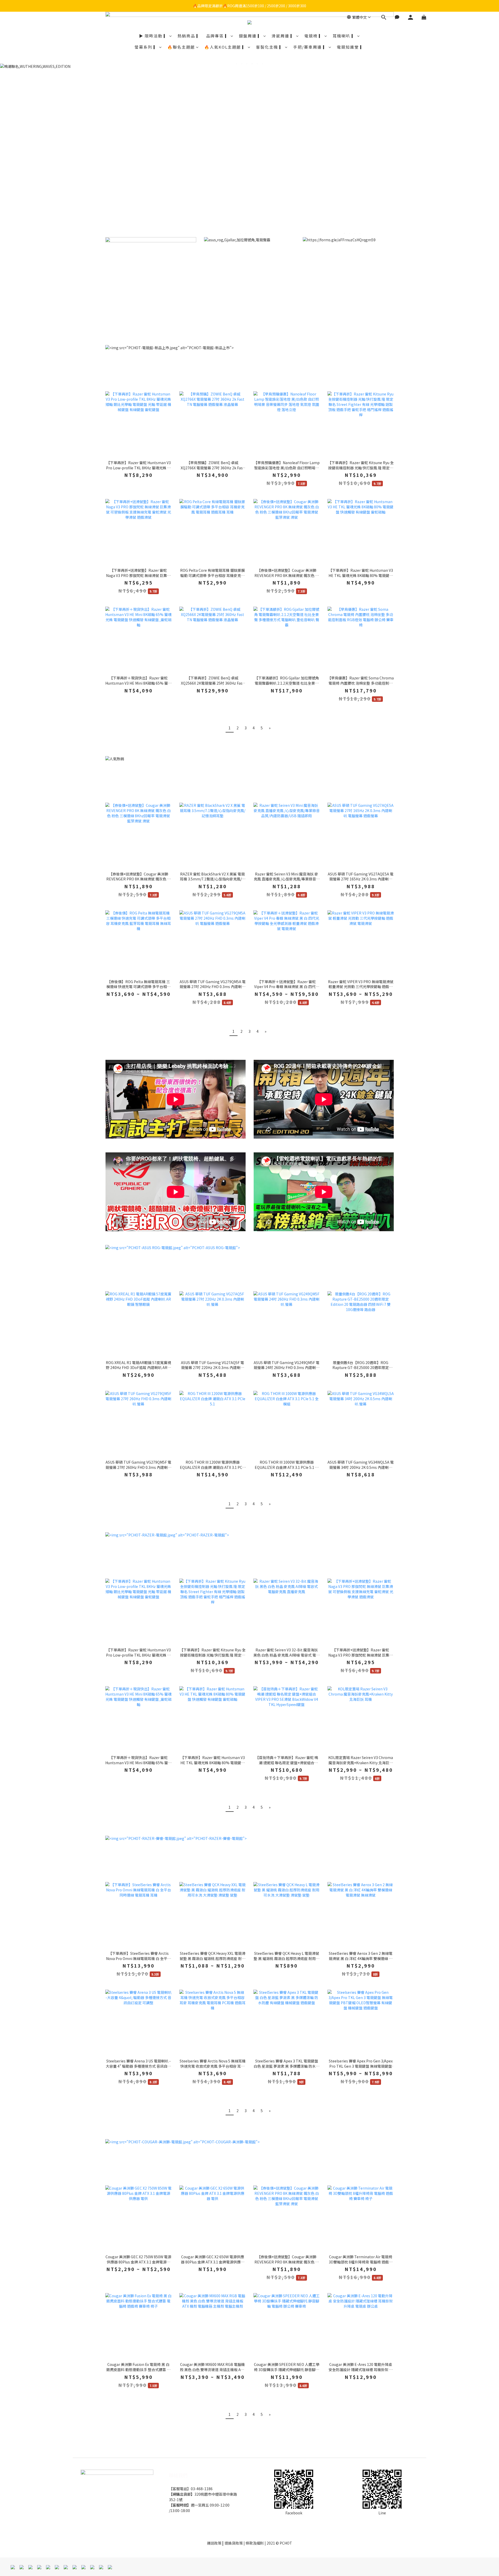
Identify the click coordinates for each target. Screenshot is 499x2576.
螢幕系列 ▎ (146, 47)
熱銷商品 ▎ (189, 36)
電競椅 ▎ (314, 36)
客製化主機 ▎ (270, 47)
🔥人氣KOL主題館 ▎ (225, 47)
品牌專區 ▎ (218, 36)
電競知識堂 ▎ (351, 47)
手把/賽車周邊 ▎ (310, 47)
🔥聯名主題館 (181, 47)
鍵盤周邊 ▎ (251, 36)
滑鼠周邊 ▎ (283, 36)
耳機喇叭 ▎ (344, 36)
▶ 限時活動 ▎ (154, 36)
